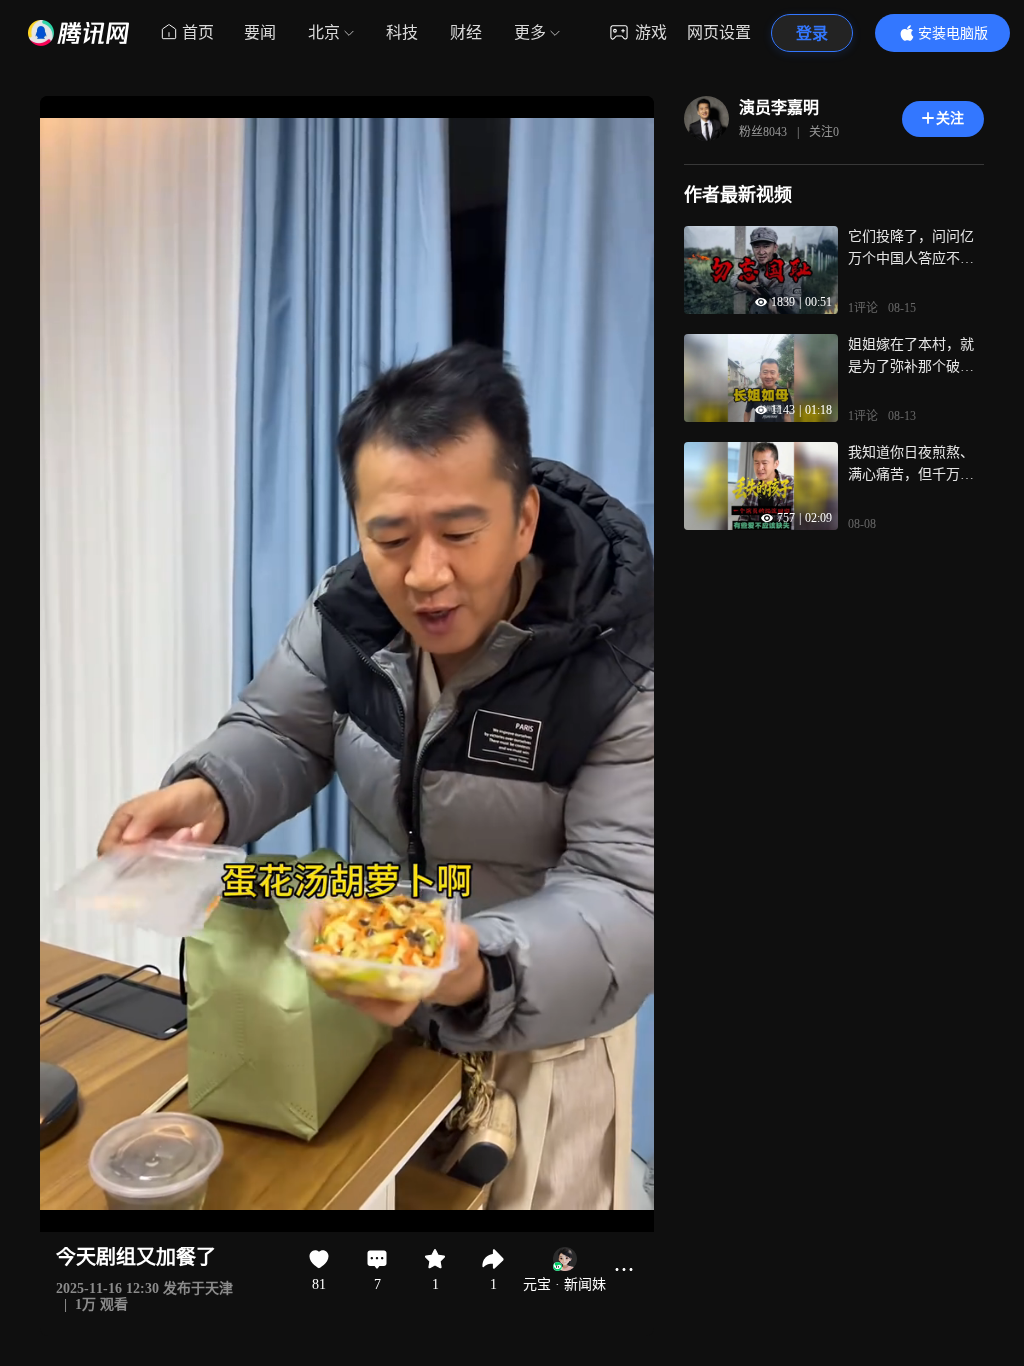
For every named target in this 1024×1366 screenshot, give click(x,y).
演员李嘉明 (779, 107)
